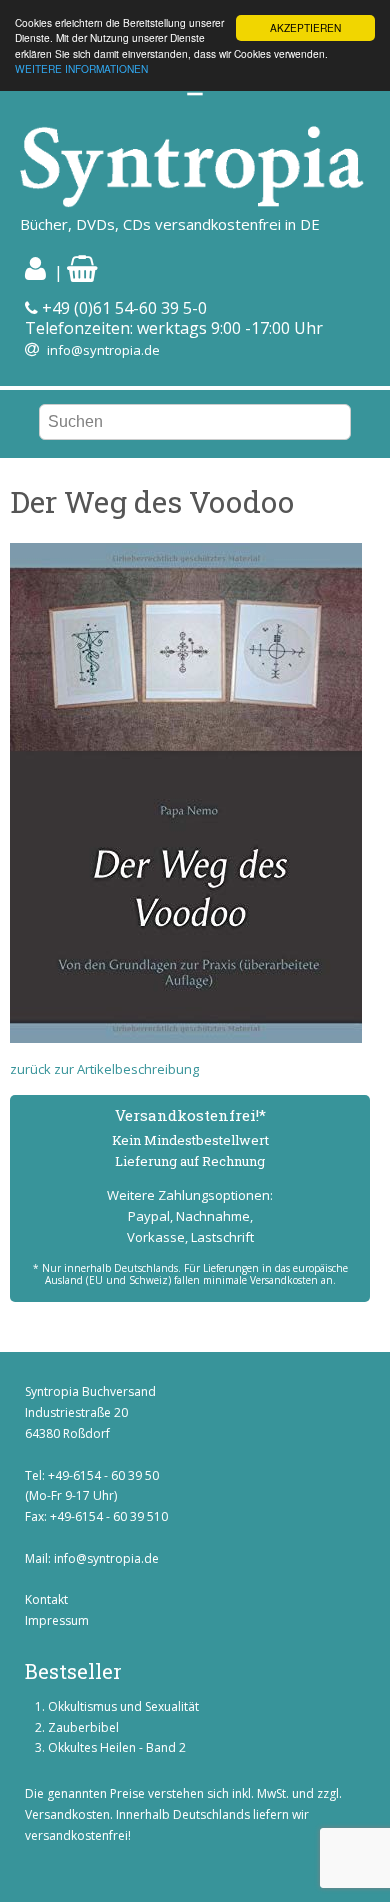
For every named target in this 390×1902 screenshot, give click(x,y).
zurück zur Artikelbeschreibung (104, 1069)
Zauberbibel (83, 1727)
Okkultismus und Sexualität (123, 1706)
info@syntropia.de (103, 350)
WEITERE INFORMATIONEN (81, 68)
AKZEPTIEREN (305, 27)
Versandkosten (67, 1814)
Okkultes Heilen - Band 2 (117, 1747)
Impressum (57, 1620)
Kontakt (46, 1599)
